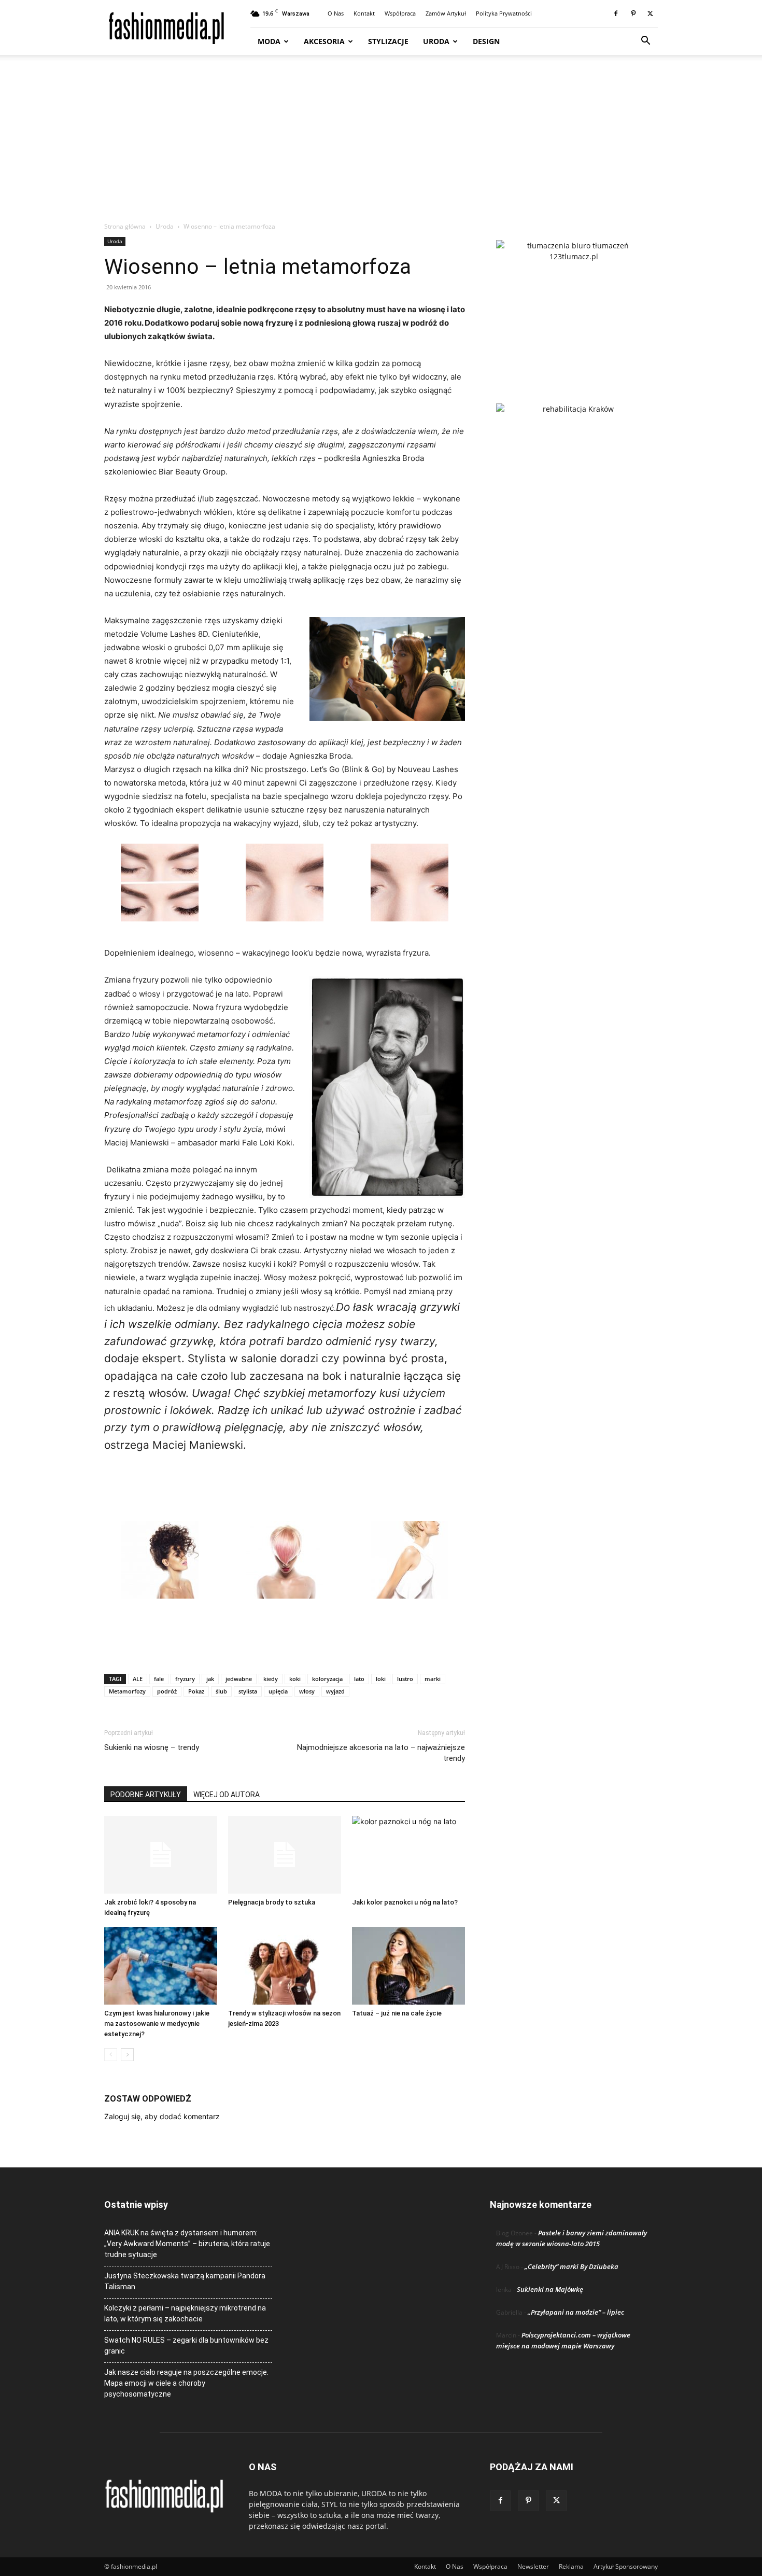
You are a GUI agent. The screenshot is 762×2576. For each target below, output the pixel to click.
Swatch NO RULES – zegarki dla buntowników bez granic (186, 2346)
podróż (167, 1691)
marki (433, 1679)
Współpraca (400, 13)
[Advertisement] (381, 144)
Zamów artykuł (446, 13)
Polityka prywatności (504, 13)
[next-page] (127, 2055)
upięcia (278, 1691)
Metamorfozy (127, 1691)
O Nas (336, 13)
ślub (221, 1691)
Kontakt (364, 13)
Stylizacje (388, 41)
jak (210, 1679)
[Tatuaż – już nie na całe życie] (408, 1966)
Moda (269, 41)
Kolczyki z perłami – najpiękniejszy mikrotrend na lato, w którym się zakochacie (185, 2313)
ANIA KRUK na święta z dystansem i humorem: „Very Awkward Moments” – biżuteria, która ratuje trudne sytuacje (187, 2244)
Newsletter (533, 2566)
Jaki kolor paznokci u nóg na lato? (405, 1902)
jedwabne (239, 1679)
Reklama (571, 2566)
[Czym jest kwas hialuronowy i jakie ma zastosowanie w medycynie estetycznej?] (161, 1966)
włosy (307, 1691)
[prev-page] (111, 2055)
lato (359, 1679)
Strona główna (125, 226)
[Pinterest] (633, 13)
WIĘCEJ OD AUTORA (227, 1795)
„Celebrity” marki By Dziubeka (571, 2266)
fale (159, 1679)
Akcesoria (324, 41)
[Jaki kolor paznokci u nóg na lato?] (408, 1855)
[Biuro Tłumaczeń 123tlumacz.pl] (574, 305)
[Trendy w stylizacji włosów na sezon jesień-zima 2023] (285, 1966)
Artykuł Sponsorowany (626, 2566)
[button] (645, 42)
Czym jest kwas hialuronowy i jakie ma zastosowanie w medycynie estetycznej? (157, 2024)
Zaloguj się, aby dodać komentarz (162, 2116)
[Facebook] (616, 13)
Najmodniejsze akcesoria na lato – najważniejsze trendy (381, 1753)
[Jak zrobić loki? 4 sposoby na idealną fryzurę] (161, 1855)
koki (295, 1679)
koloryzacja (327, 1679)
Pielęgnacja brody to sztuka (272, 1902)
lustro (405, 1679)
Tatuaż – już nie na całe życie (397, 2013)
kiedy (271, 1679)
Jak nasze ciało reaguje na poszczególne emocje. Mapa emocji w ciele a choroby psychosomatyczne (186, 2383)
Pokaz (196, 1691)
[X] (650, 13)
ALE (138, 1679)
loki (381, 1679)
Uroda (436, 41)
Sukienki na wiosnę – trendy (152, 1747)
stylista (248, 1691)
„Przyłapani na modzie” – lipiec (576, 2312)
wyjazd (335, 1691)
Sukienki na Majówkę (550, 2289)
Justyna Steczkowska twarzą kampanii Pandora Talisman (185, 2281)
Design (486, 41)
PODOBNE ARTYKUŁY (146, 1795)
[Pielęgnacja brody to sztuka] (285, 1855)
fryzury (185, 1679)
